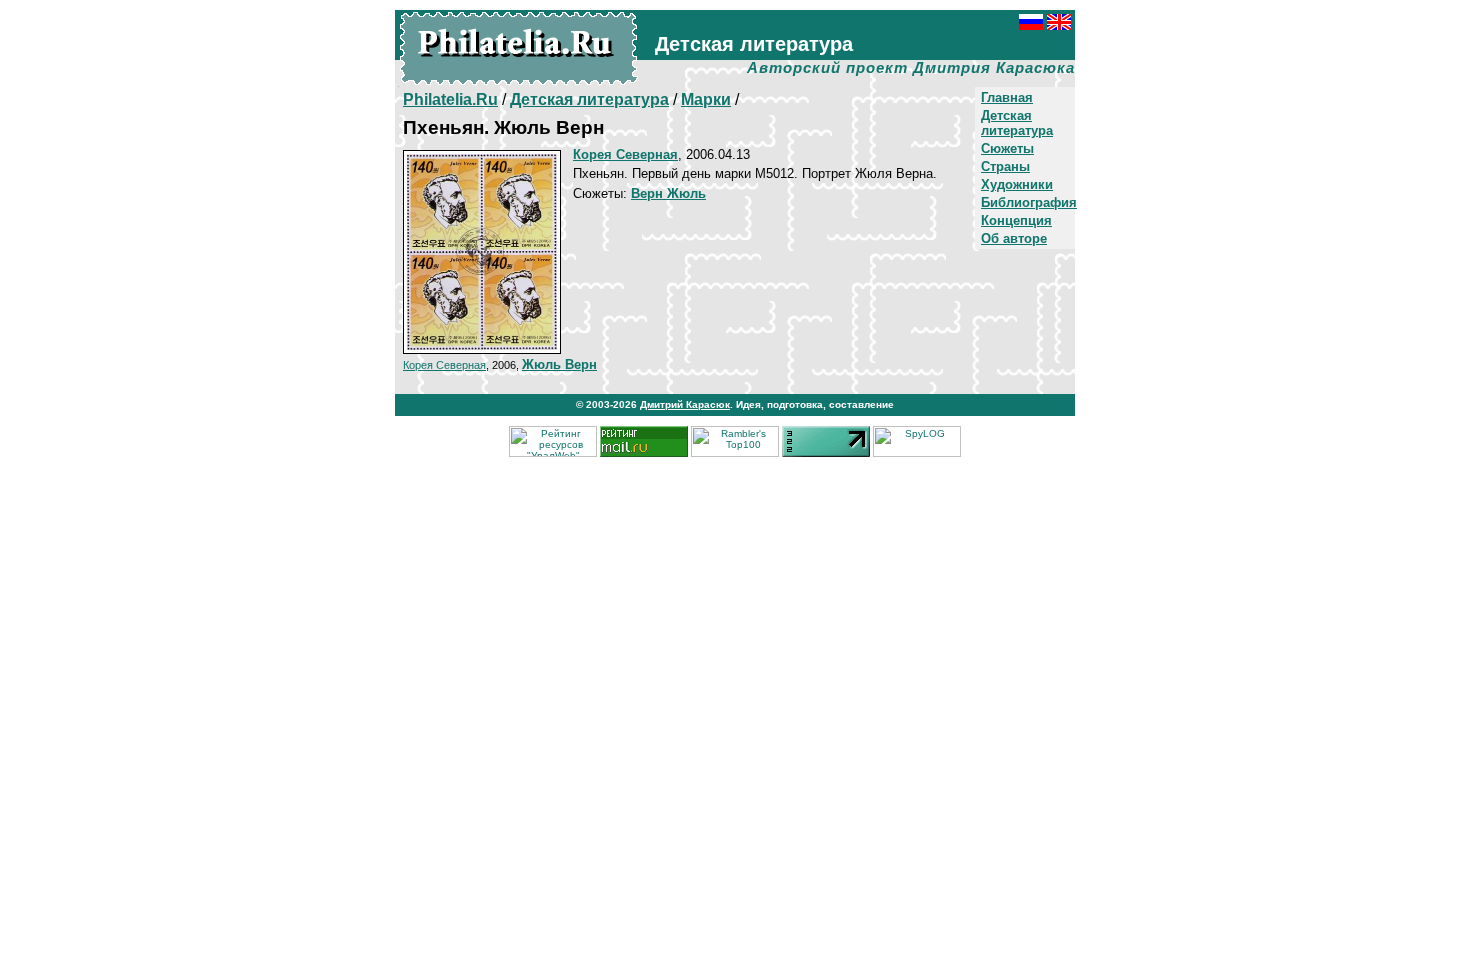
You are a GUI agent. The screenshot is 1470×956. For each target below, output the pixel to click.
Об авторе (1014, 238)
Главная (1007, 97)
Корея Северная (444, 365)
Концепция (1016, 220)
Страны (1005, 166)
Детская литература (1017, 123)
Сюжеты (1007, 148)
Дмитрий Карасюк (685, 404)
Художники (1017, 184)
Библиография (1029, 202)
